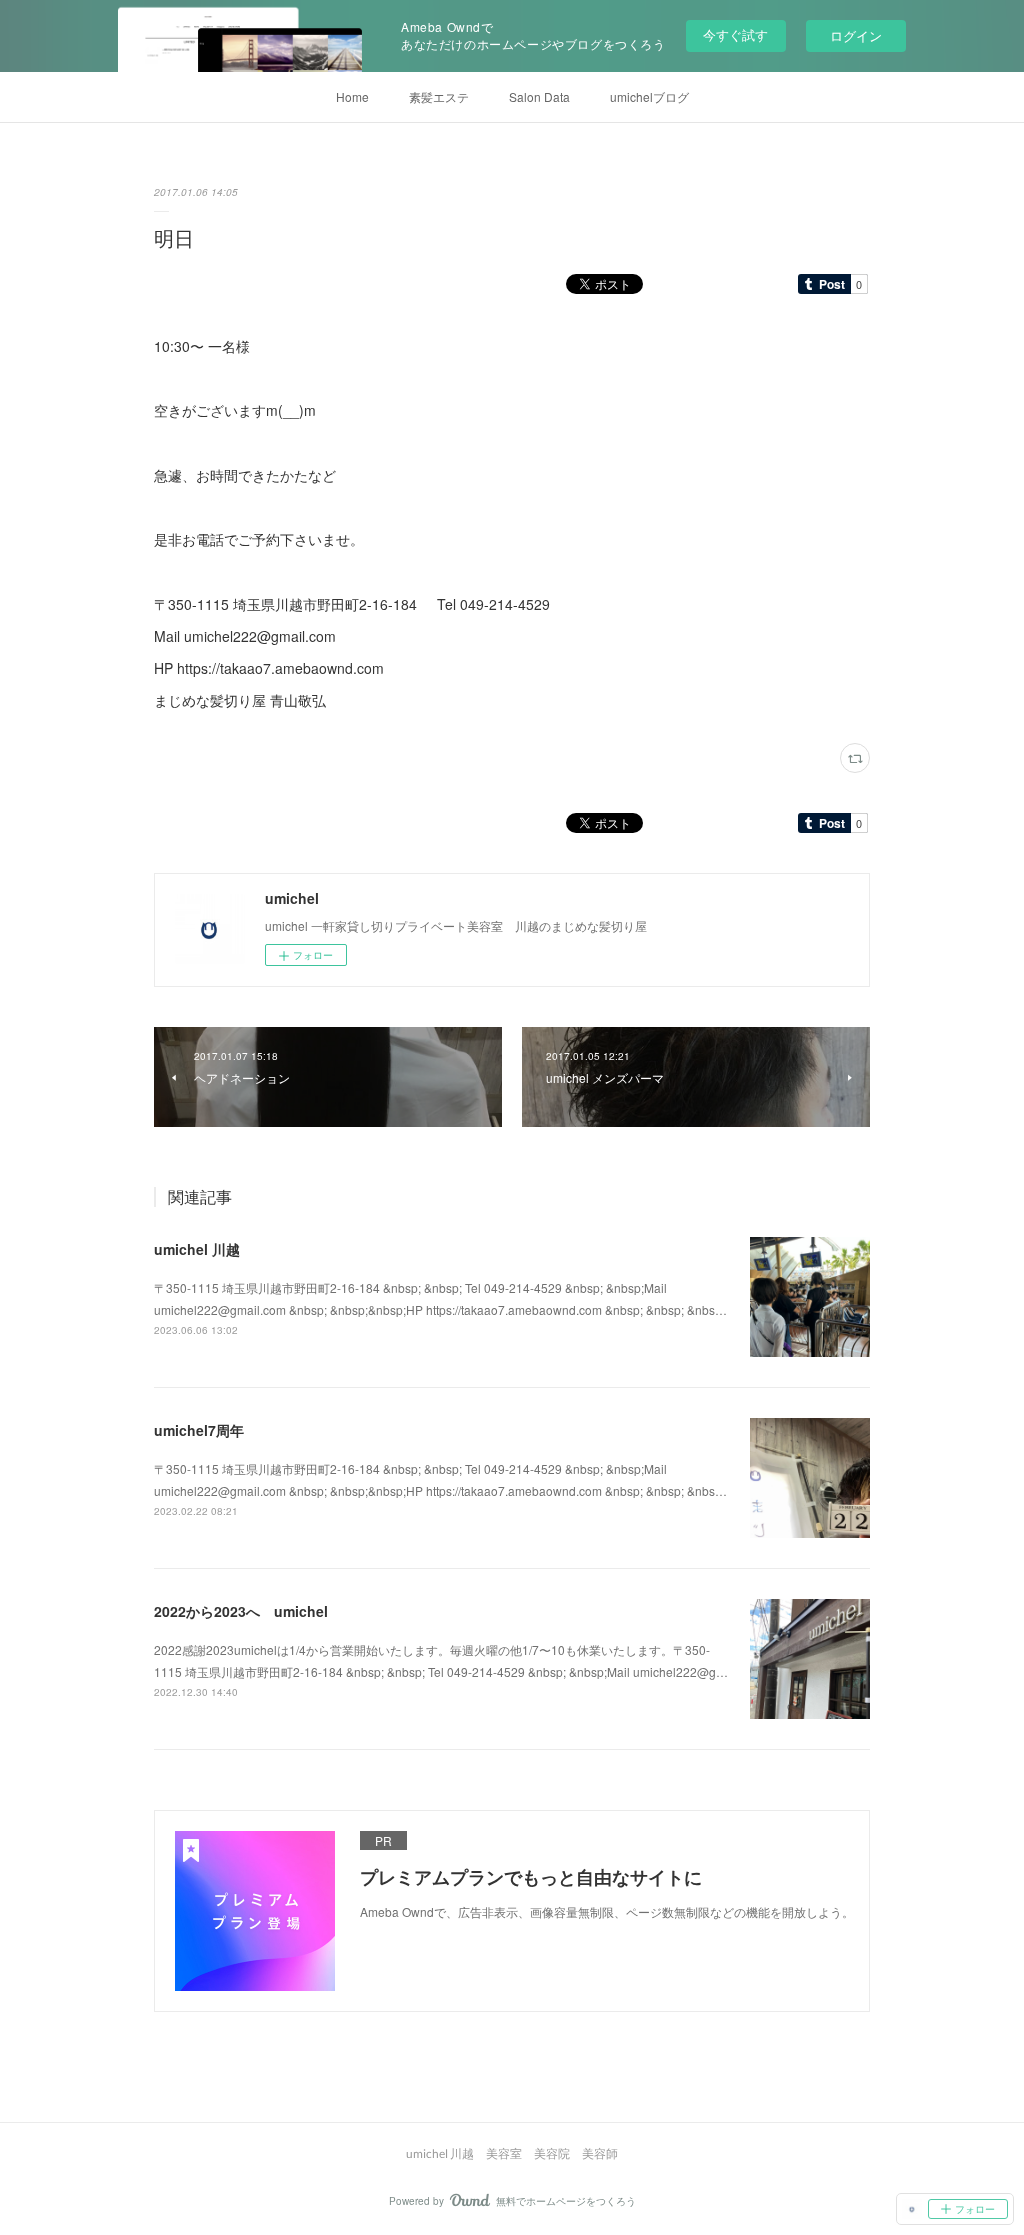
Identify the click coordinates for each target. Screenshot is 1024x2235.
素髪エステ (439, 96)
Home (352, 96)
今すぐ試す (735, 34)
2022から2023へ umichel (241, 1611)
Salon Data (539, 96)
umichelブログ (649, 96)
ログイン (856, 35)
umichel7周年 (199, 1430)
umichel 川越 (197, 1249)
